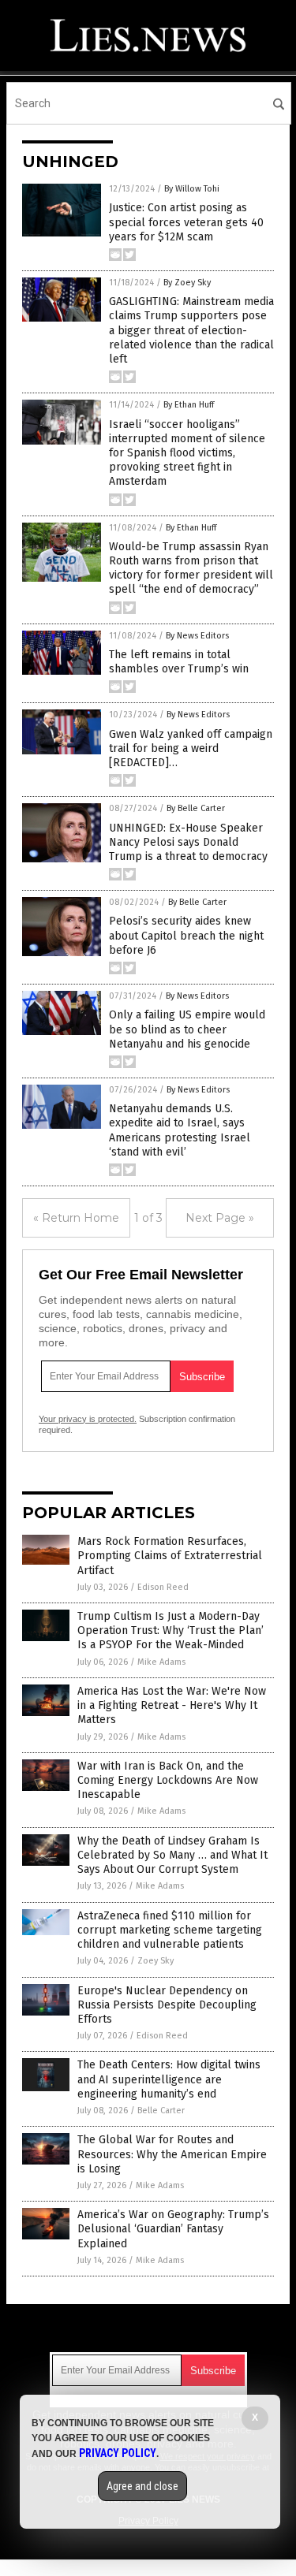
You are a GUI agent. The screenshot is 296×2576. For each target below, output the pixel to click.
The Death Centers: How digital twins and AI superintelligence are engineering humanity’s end (169, 2079)
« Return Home (76, 1218)
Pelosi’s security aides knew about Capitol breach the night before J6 (186, 935)
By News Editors (197, 636)
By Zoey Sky (187, 283)
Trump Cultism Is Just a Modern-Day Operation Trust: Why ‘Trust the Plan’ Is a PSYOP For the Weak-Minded (170, 1630)
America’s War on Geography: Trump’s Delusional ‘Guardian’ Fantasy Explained (173, 2229)
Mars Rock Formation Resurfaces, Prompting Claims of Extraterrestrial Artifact (170, 1556)
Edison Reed (163, 1587)
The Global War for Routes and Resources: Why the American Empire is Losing (172, 2154)
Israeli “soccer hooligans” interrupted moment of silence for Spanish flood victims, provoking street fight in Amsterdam (187, 453)
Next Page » (220, 1218)
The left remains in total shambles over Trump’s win (179, 662)
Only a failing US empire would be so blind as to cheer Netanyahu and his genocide (187, 1029)
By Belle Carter (196, 808)
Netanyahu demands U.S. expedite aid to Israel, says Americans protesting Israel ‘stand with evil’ (180, 1130)
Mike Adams (161, 1662)
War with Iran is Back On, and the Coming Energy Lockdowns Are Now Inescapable (168, 1780)
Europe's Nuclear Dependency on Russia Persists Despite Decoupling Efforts (167, 2005)
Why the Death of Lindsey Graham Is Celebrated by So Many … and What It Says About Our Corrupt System (172, 1855)
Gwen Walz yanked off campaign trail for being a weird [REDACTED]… (191, 748)
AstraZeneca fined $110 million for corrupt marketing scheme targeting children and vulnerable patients (170, 1930)
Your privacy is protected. (88, 1419)
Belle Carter (161, 2111)
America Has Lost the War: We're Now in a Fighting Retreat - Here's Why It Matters (172, 1705)
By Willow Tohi (192, 189)
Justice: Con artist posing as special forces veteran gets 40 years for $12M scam (186, 222)
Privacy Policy (118, 2453)
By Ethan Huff (189, 405)
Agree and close (142, 2486)
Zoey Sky (155, 1961)
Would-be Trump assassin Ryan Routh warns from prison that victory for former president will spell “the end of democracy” (191, 568)
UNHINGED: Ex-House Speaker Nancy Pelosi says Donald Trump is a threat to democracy (188, 842)
